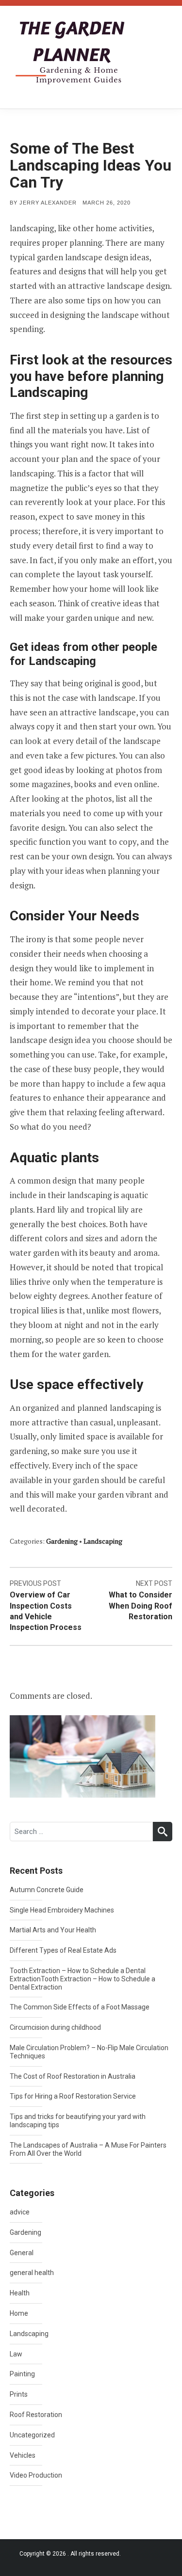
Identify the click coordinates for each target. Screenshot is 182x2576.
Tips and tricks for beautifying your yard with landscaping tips (78, 2121)
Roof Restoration (36, 2415)
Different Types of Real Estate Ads (63, 1950)
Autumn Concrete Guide (47, 1890)
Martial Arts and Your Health (53, 1930)
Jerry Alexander (48, 203)
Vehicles (23, 2455)
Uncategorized (32, 2435)
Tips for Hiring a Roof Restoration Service (73, 2096)
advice (20, 2212)
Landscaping (103, 1541)
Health (20, 2293)
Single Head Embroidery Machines (62, 1910)
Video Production (36, 2475)
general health (32, 2273)
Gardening (62, 1541)
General (22, 2253)
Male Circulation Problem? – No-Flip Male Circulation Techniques (89, 2052)
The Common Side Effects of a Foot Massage (80, 2007)
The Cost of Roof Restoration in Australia (73, 2076)
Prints (19, 2394)
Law (16, 2354)
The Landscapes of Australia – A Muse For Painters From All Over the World (88, 2149)
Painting (22, 2374)
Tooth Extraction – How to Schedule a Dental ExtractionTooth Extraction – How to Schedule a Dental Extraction (83, 1979)
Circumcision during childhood (55, 2027)
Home (19, 2313)
